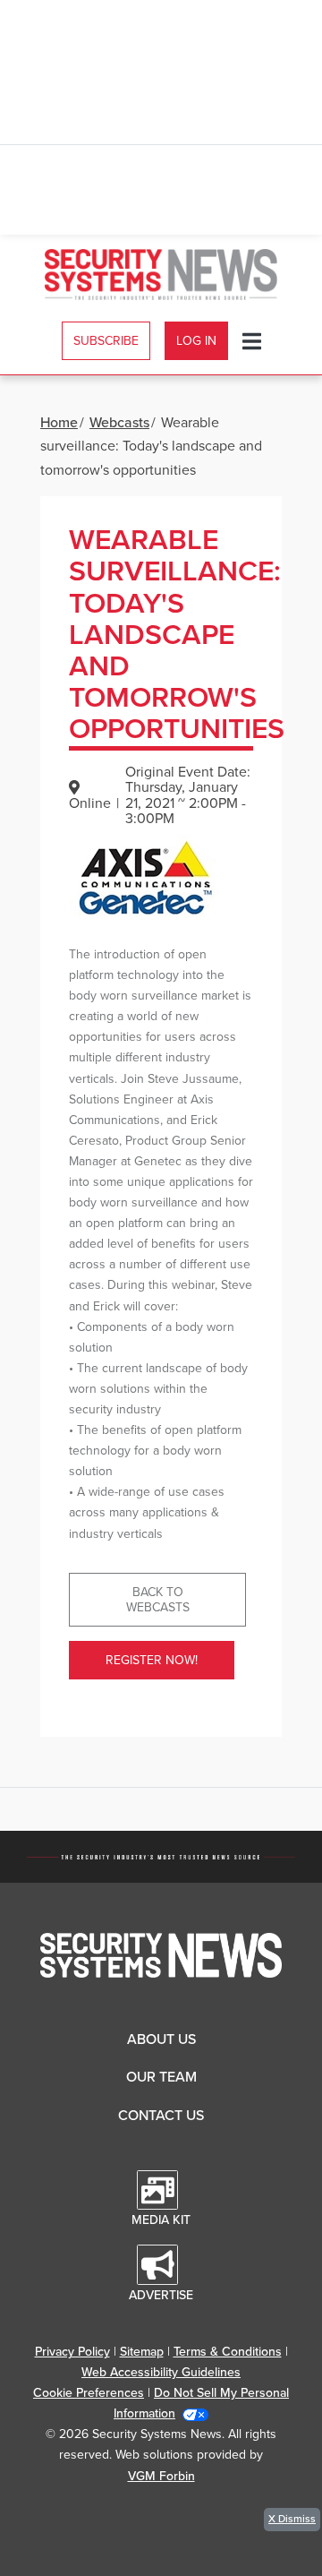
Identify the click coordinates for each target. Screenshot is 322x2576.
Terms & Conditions (228, 2352)
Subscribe (106, 341)
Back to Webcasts (158, 1600)
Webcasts (119, 423)
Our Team (161, 2077)
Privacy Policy (72, 2352)
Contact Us (161, 2116)
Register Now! (152, 1660)
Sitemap (142, 2352)
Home (59, 423)
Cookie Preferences (89, 2393)
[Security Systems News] (161, 275)
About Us (161, 2039)
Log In (196, 341)
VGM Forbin (161, 2476)
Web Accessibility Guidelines (161, 2372)
